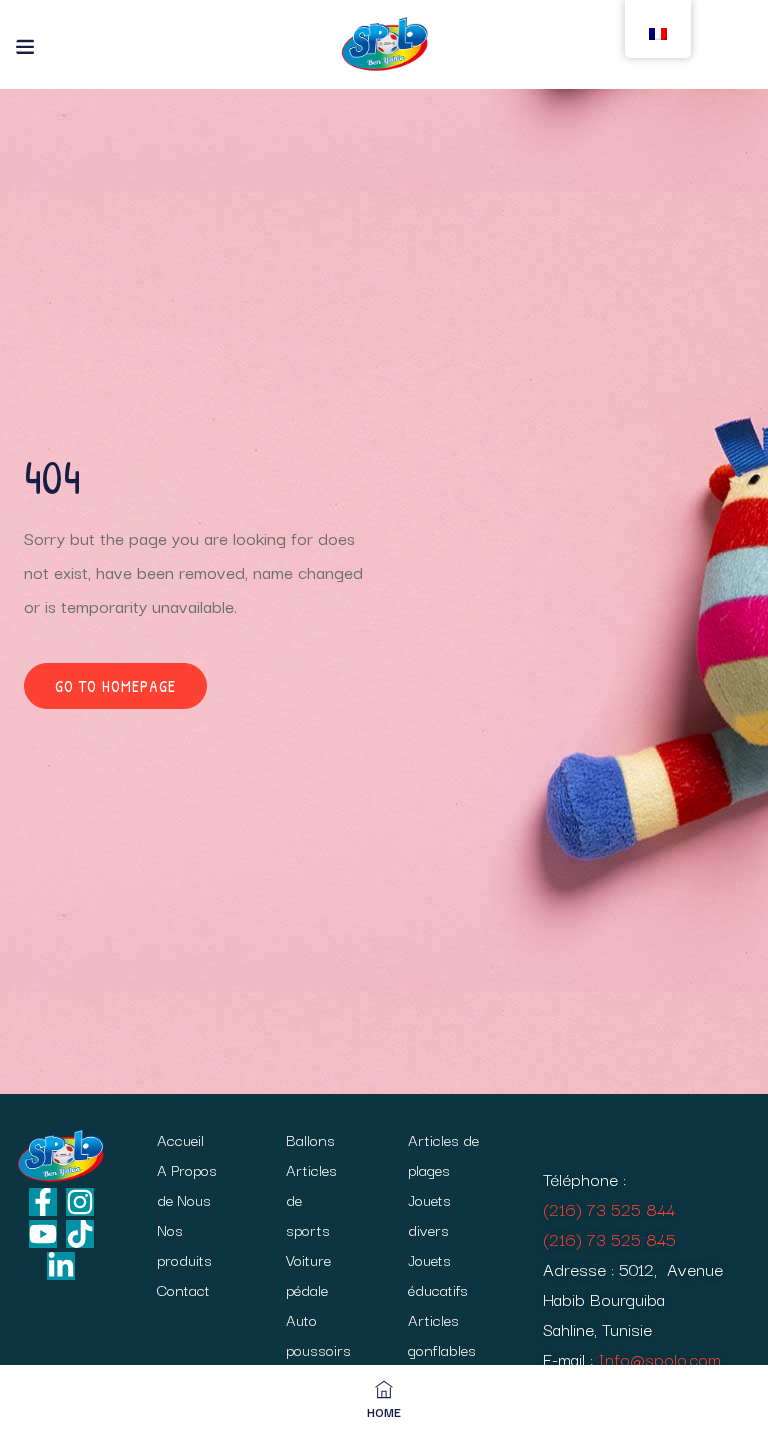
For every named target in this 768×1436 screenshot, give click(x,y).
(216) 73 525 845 (609, 1238)
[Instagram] (80, 1202)
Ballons (310, 1139)
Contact (183, 1289)
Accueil (180, 1139)
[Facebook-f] (43, 1202)
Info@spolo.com (659, 1358)
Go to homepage (115, 686)
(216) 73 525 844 (609, 1208)
